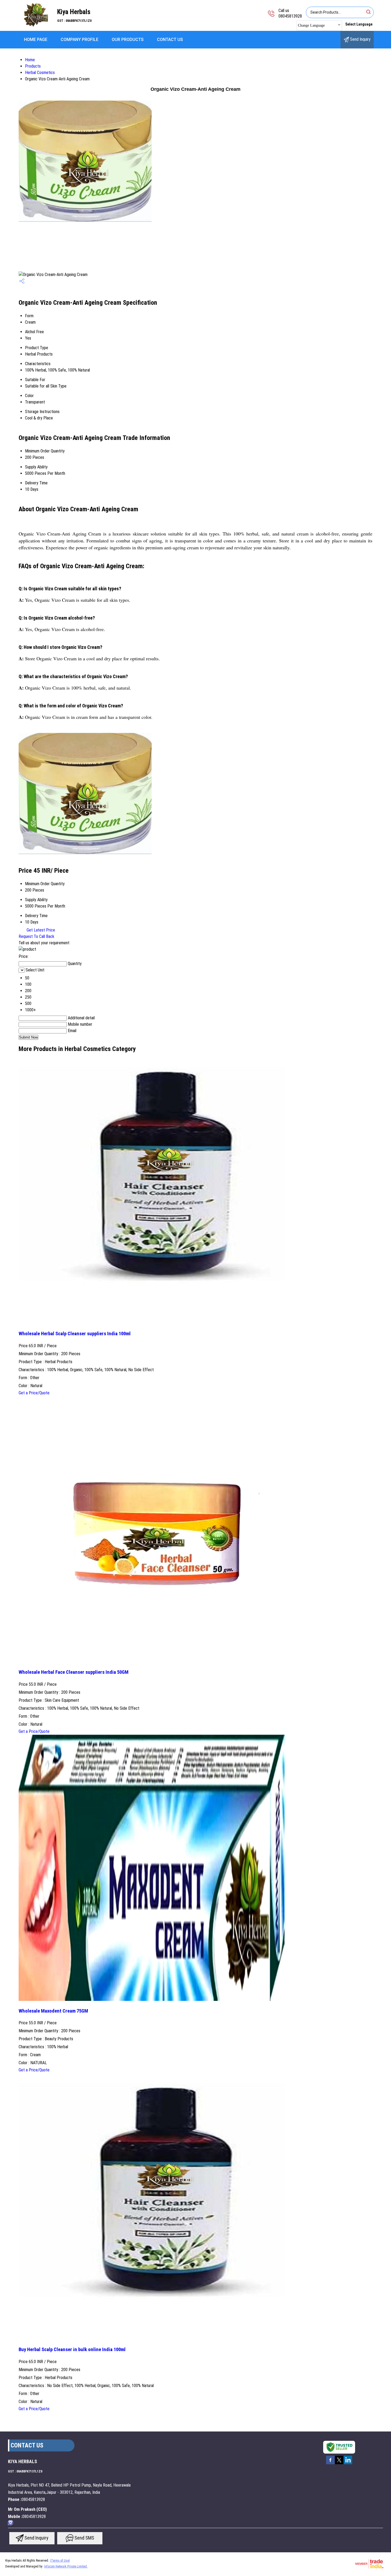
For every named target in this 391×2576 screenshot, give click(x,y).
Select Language (359, 24)
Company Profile (80, 40)
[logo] (35, 25)
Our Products (128, 40)
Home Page (36, 40)
